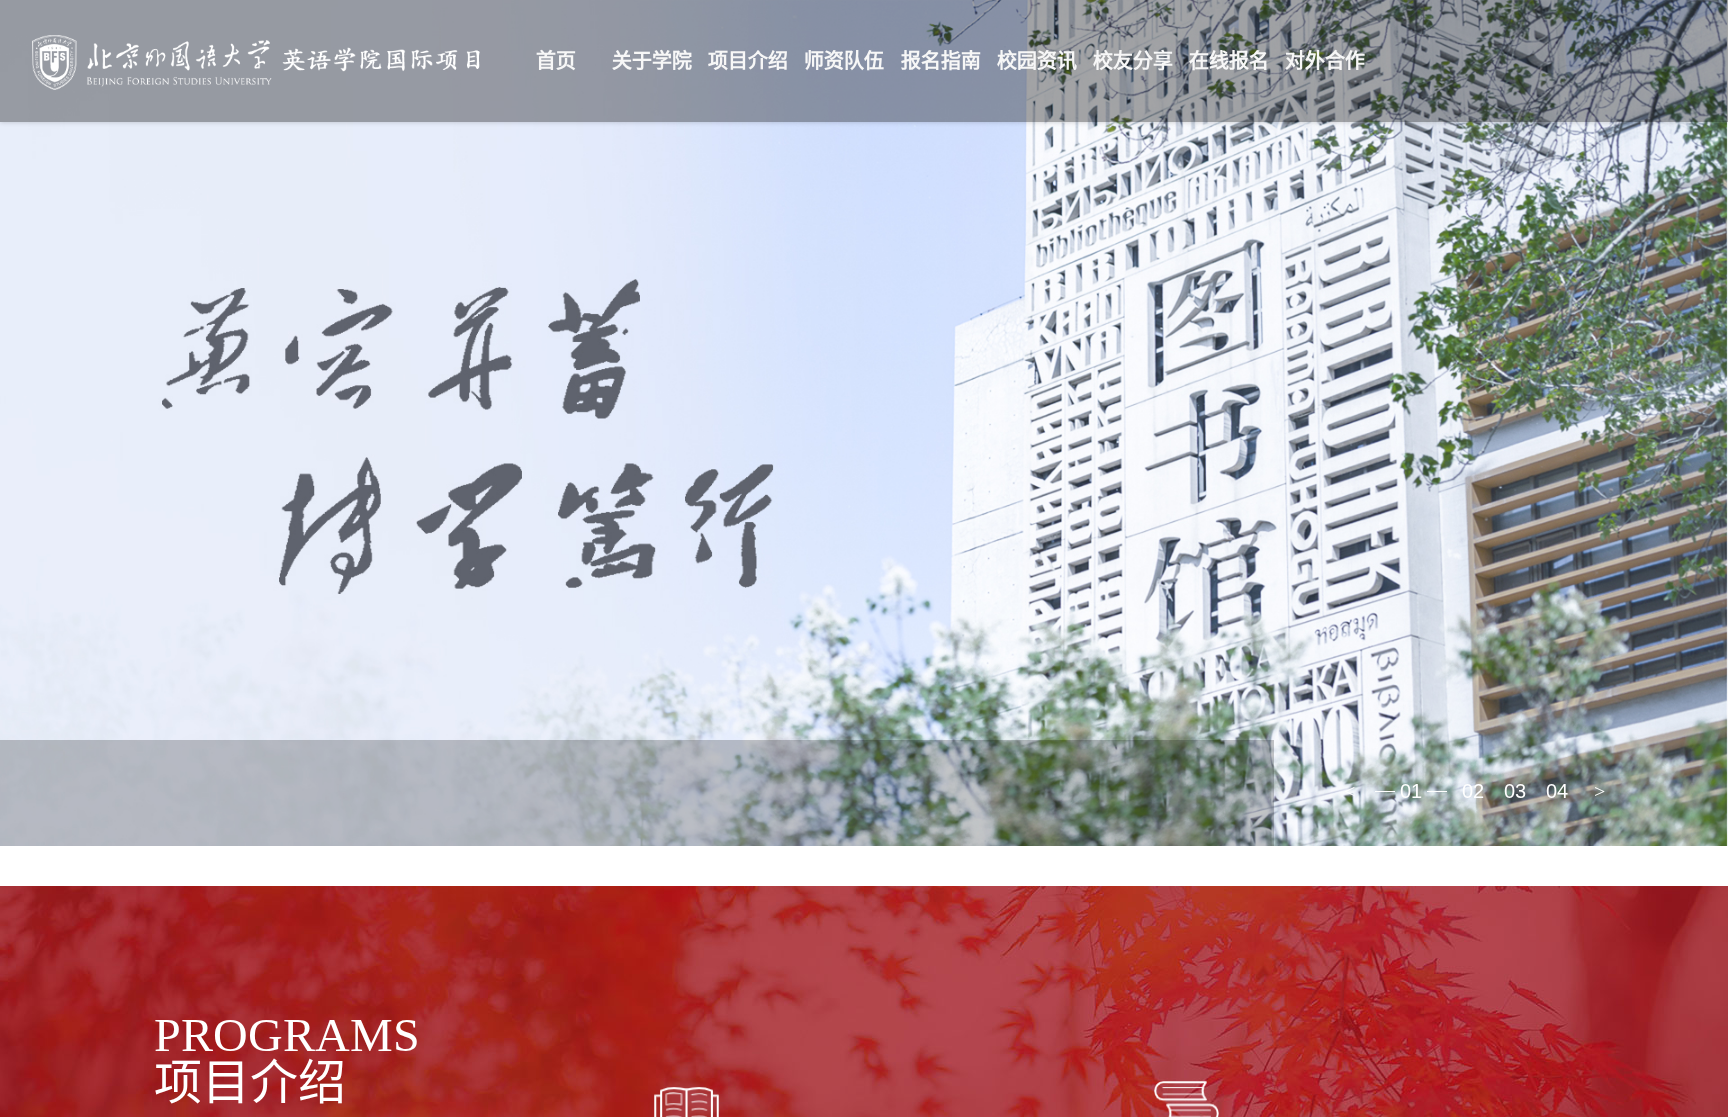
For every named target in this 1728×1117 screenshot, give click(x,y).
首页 (556, 61)
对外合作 (1325, 61)
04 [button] (1557, 791)
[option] (864, 423)
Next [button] (1599, 791)
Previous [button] (1349, 791)
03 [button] (1515, 791)
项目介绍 (748, 61)
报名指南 (941, 61)
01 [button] (1411, 791)
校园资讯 (1037, 61)
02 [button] (1473, 791)
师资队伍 (844, 61)
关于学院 (652, 61)
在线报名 (1229, 61)
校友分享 (1133, 61)
